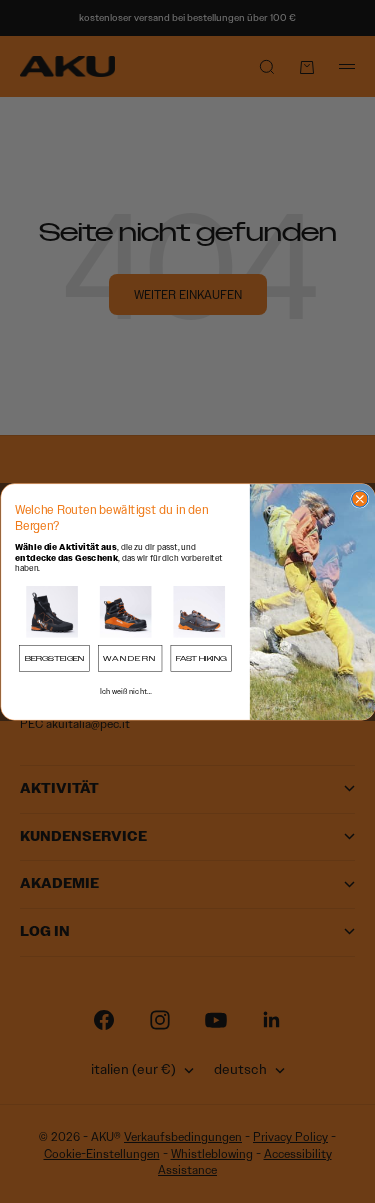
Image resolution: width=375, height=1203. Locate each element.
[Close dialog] (359, 498)
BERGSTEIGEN (54, 657)
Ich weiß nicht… (125, 691)
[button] (52, 612)
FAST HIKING (200, 657)
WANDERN (129, 657)
